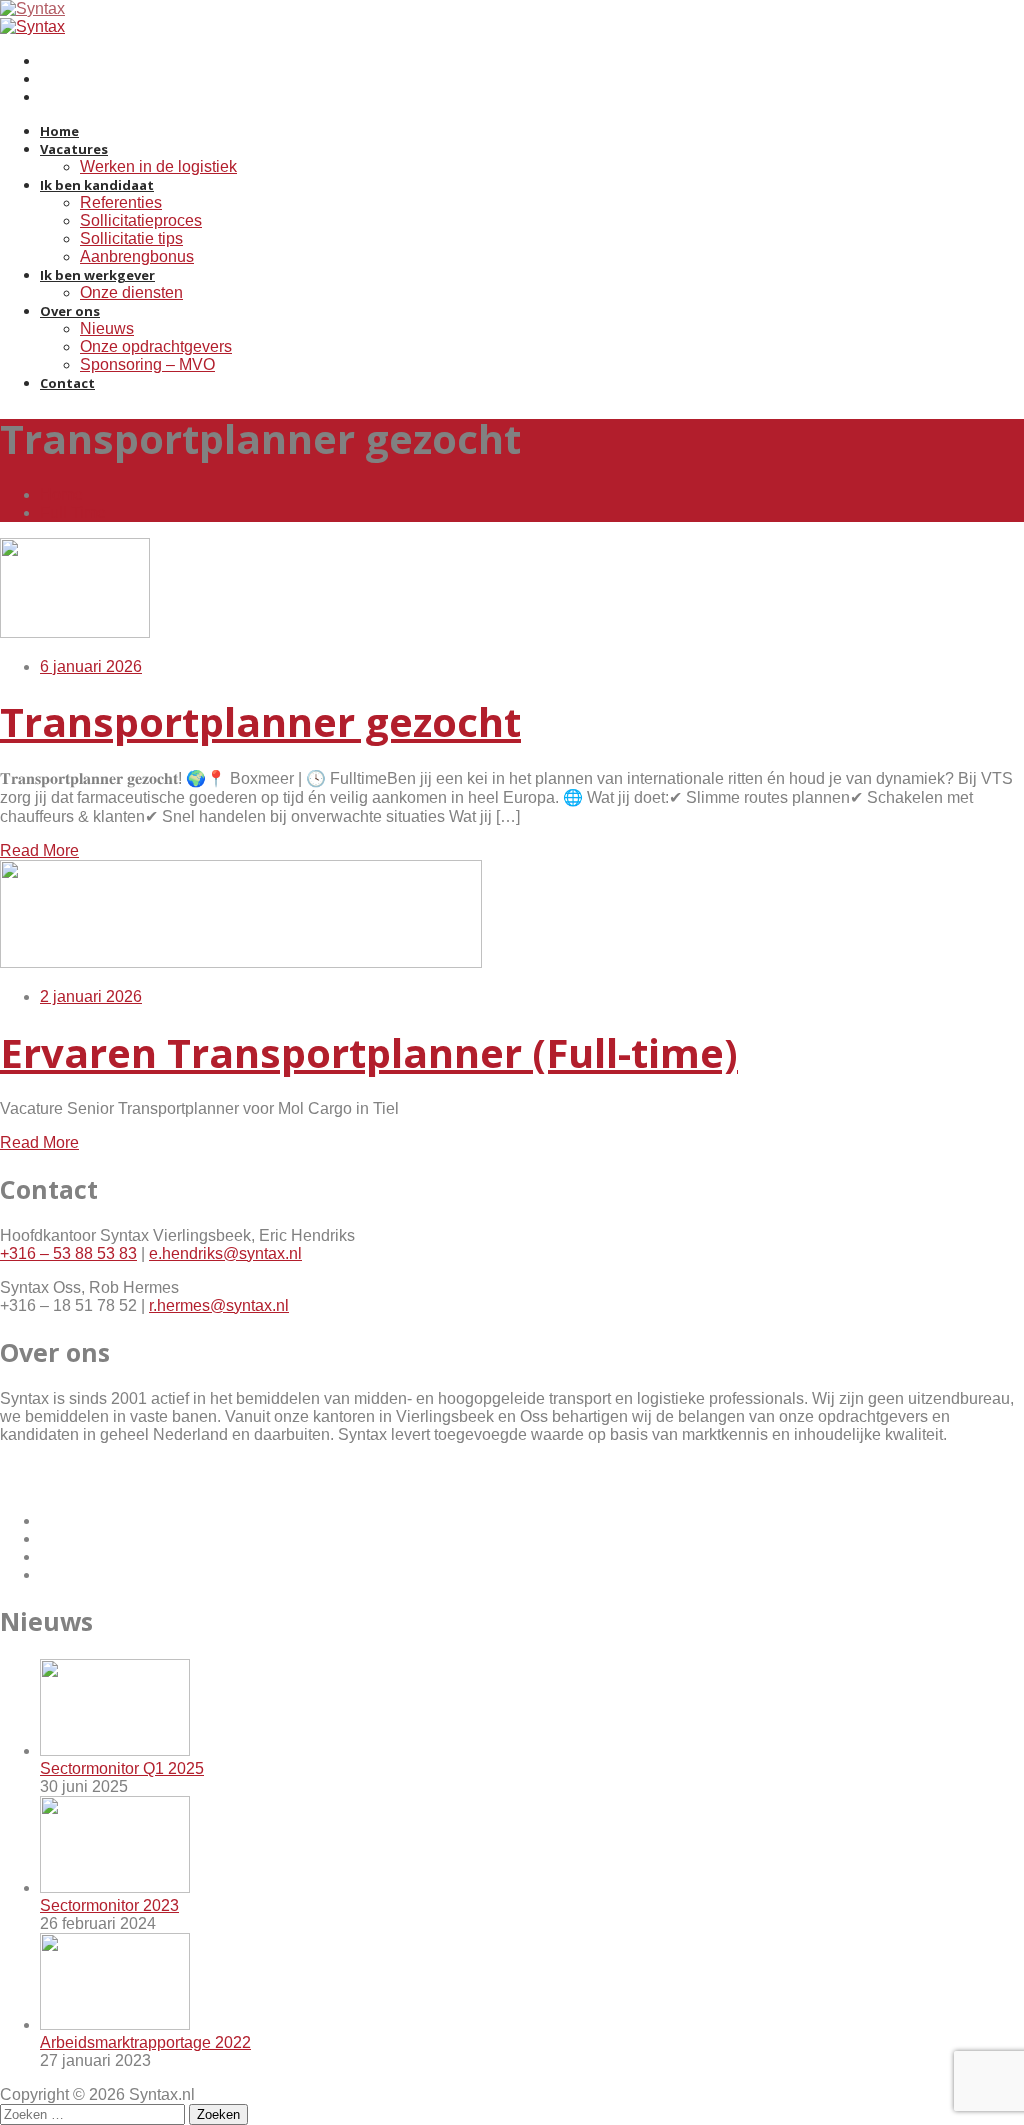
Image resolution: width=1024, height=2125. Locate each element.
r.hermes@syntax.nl (219, 1305)
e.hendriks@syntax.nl (225, 1253)
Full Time (73, 512)
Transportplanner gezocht (260, 721)
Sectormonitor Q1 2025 (122, 1768)
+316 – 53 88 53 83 (68, 1253)
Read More (39, 850)
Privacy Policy (50, 1486)
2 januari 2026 (91, 996)
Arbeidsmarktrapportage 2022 (145, 2042)
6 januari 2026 (91, 666)
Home (61, 494)
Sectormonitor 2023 (109, 1905)
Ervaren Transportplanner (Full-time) (369, 1052)
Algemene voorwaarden (85, 1468)
